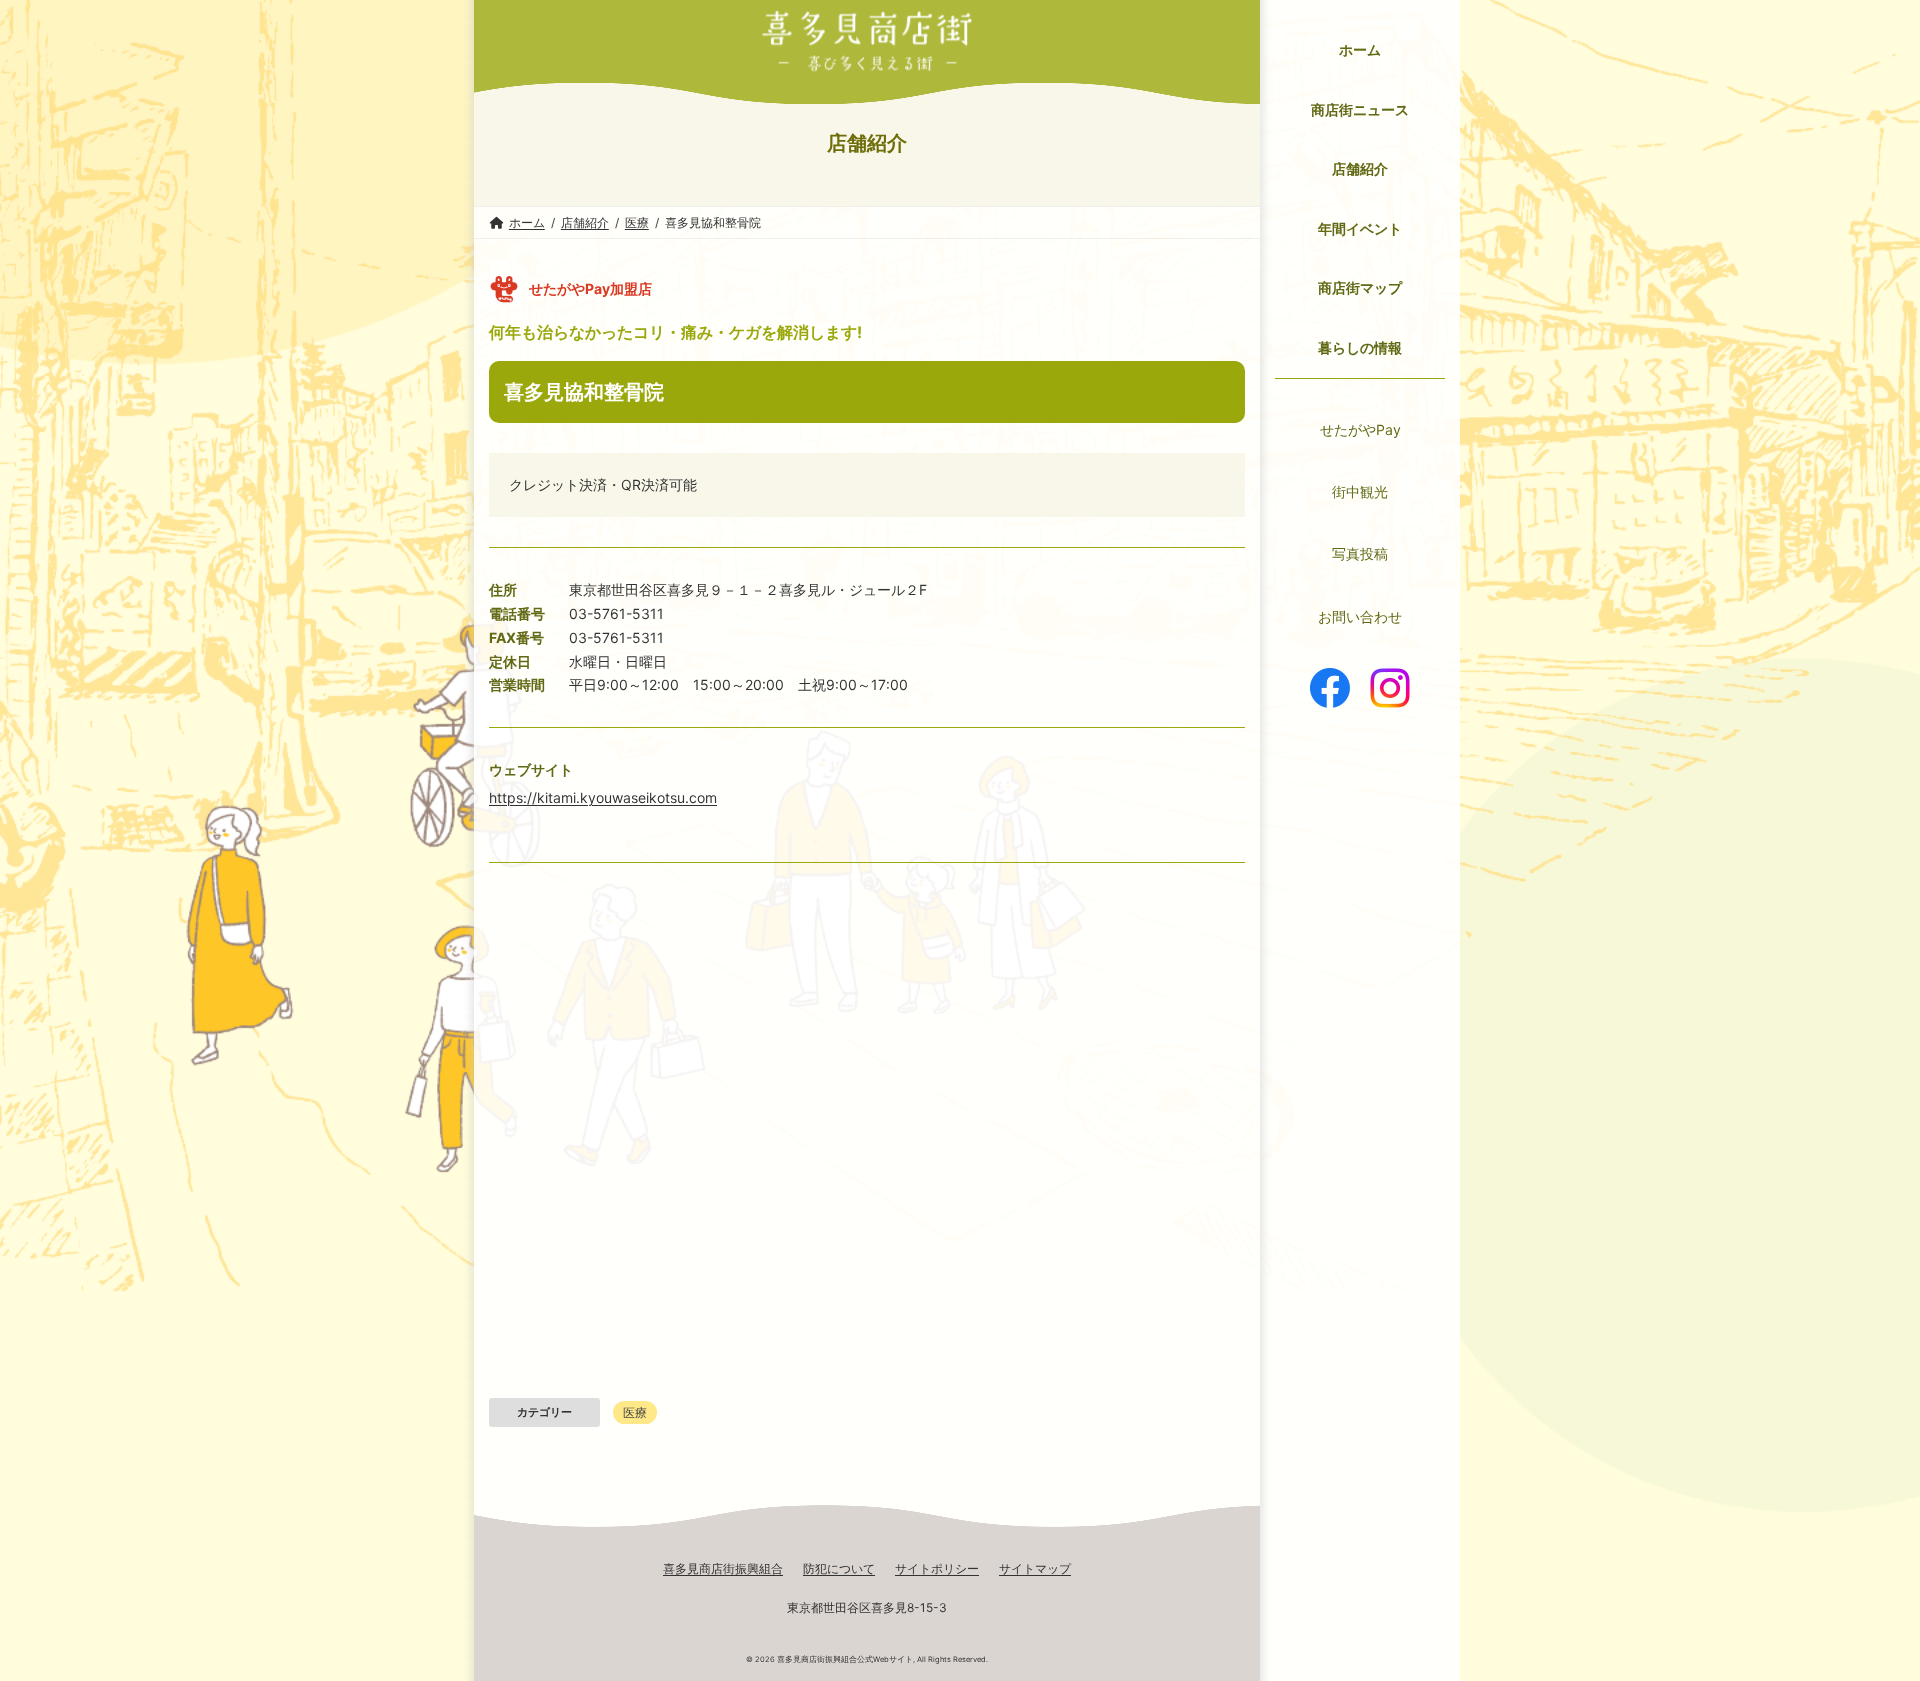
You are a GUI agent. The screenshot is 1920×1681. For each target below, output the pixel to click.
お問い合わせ (1360, 616)
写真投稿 (1360, 553)
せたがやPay (1360, 429)
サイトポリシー (937, 1568)
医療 (635, 1412)
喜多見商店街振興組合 (723, 1568)
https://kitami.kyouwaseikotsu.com (603, 797)
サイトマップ (1035, 1568)
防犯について (839, 1568)
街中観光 (1360, 491)
